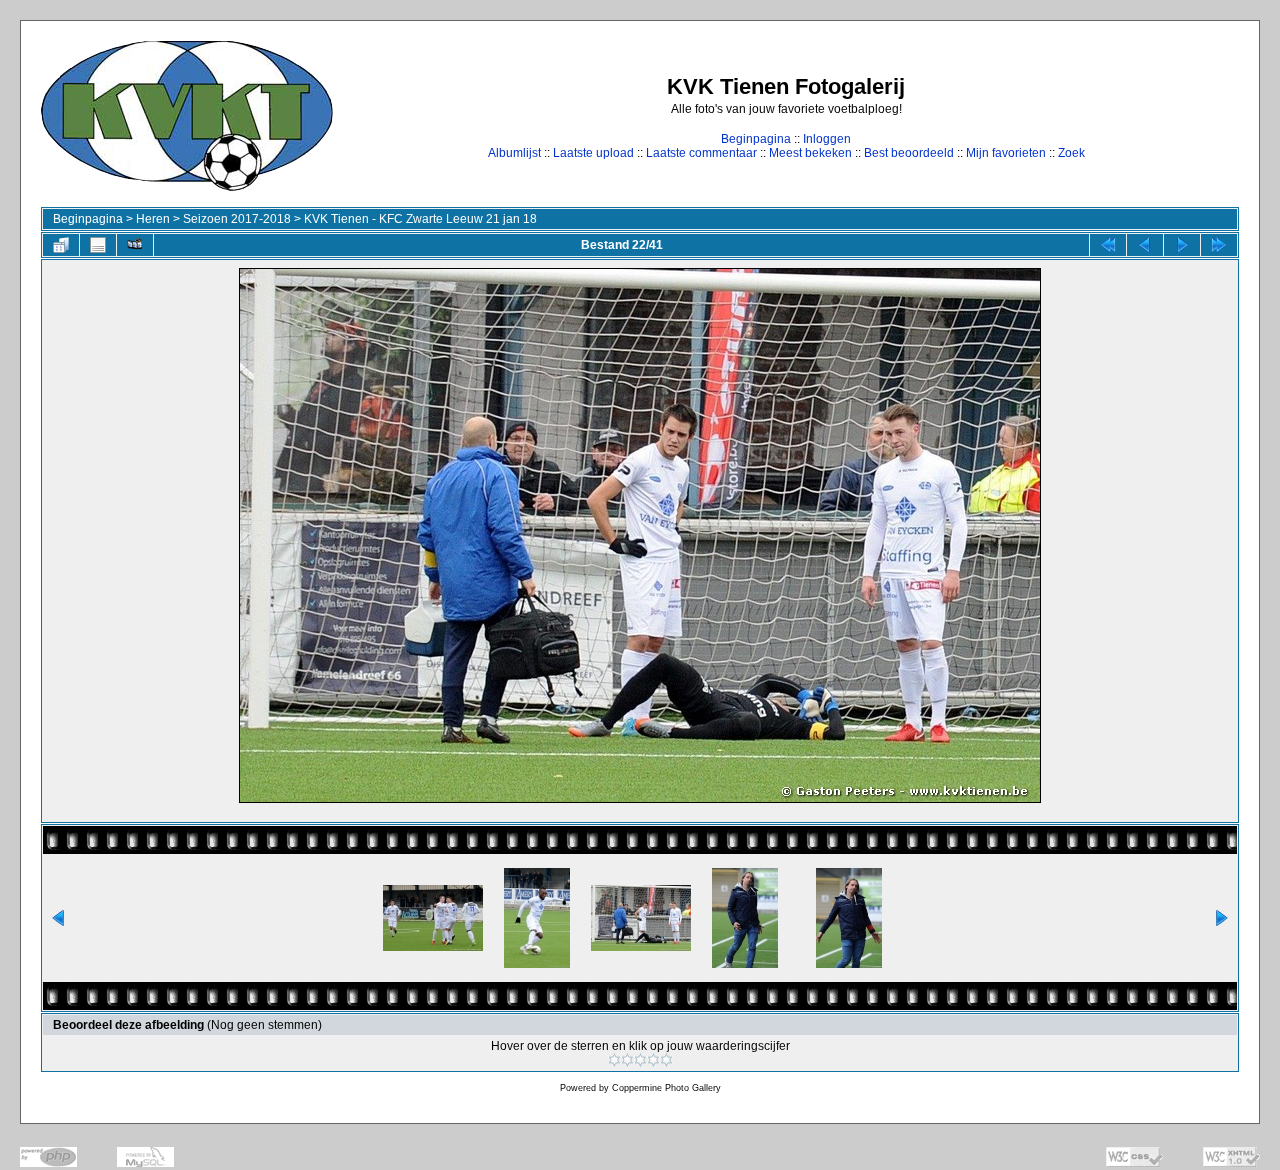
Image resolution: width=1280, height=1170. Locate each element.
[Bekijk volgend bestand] (1182, 245)
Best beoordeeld (909, 153)
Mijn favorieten (1006, 153)
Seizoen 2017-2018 (237, 219)
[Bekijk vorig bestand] (1145, 245)
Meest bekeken (810, 153)
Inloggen (827, 139)
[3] (640, 1060)
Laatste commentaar (701, 153)
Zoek (1071, 153)
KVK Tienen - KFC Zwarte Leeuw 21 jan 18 (420, 219)
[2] (627, 1060)
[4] (653, 1060)
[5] (666, 1060)
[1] (614, 1060)
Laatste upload (593, 153)
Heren (153, 219)
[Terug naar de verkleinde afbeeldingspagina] (61, 245)
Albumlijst (514, 153)
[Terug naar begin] (1108, 245)
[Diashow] (135, 245)
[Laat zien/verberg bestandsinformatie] (98, 245)
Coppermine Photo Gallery (666, 1088)
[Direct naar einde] (1219, 245)
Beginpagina (756, 139)
